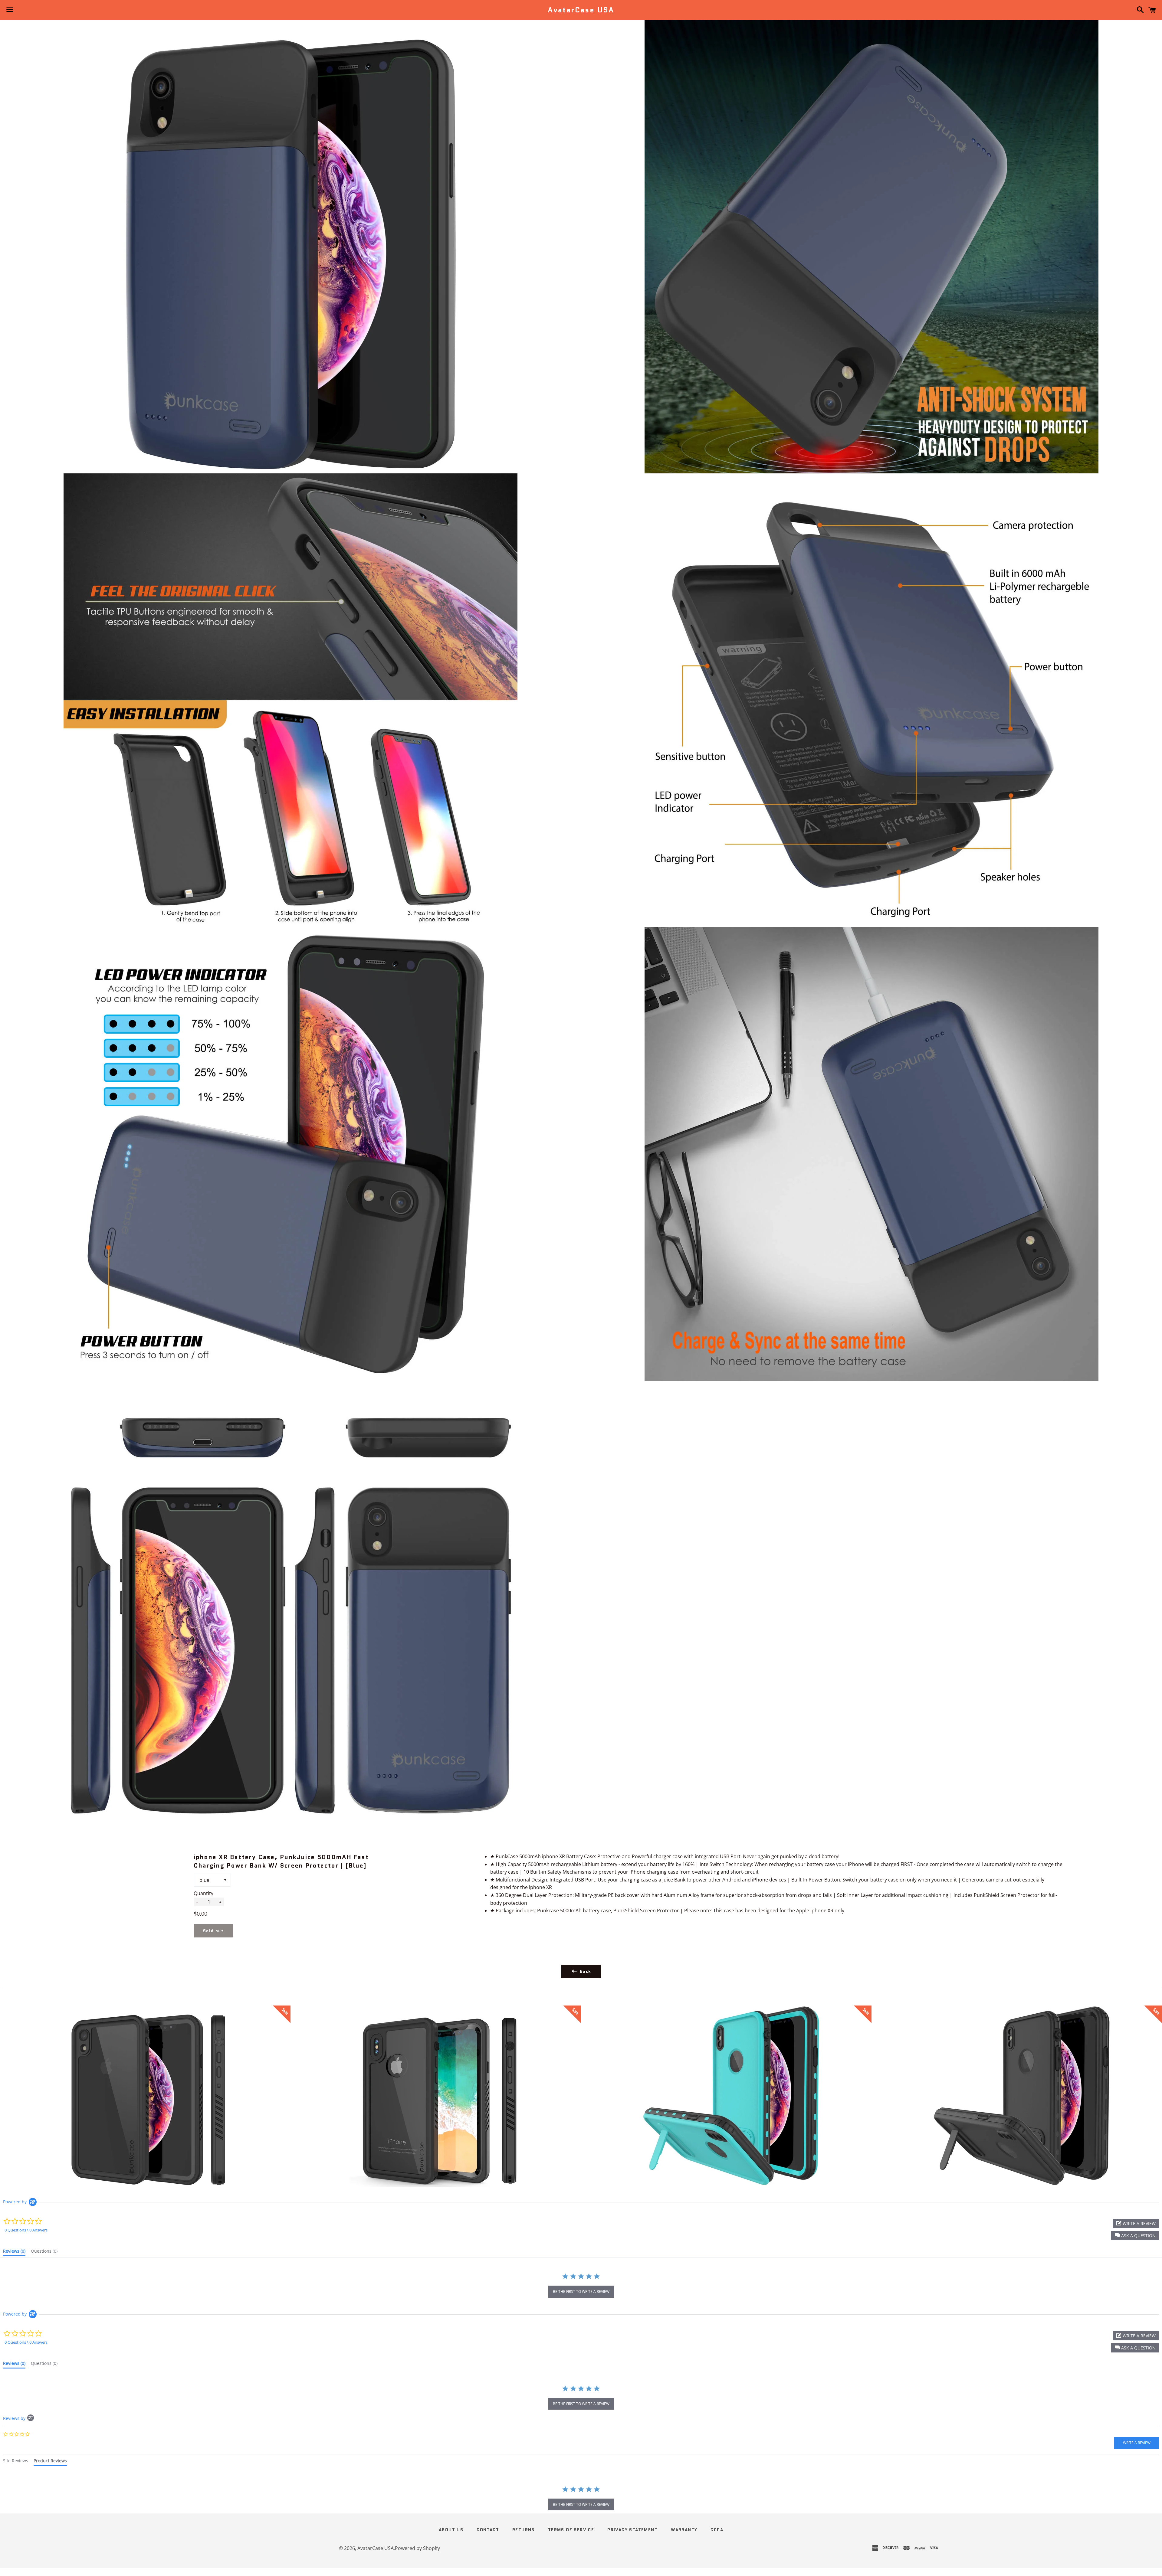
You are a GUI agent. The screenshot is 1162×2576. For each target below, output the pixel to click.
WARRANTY (684, 2530)
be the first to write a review (581, 2292)
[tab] (14, 2252)
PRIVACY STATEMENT (632, 2530)
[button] (1135, 2236)
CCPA (717, 2530)
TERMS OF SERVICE (571, 2530)
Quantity (204, 1893)
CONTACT (488, 2530)
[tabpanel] (581, 2499)
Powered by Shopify (417, 2548)
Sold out (213, 1931)
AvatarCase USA (581, 10)
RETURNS (524, 2530)
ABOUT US (451, 2530)
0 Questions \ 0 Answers (26, 2230)
